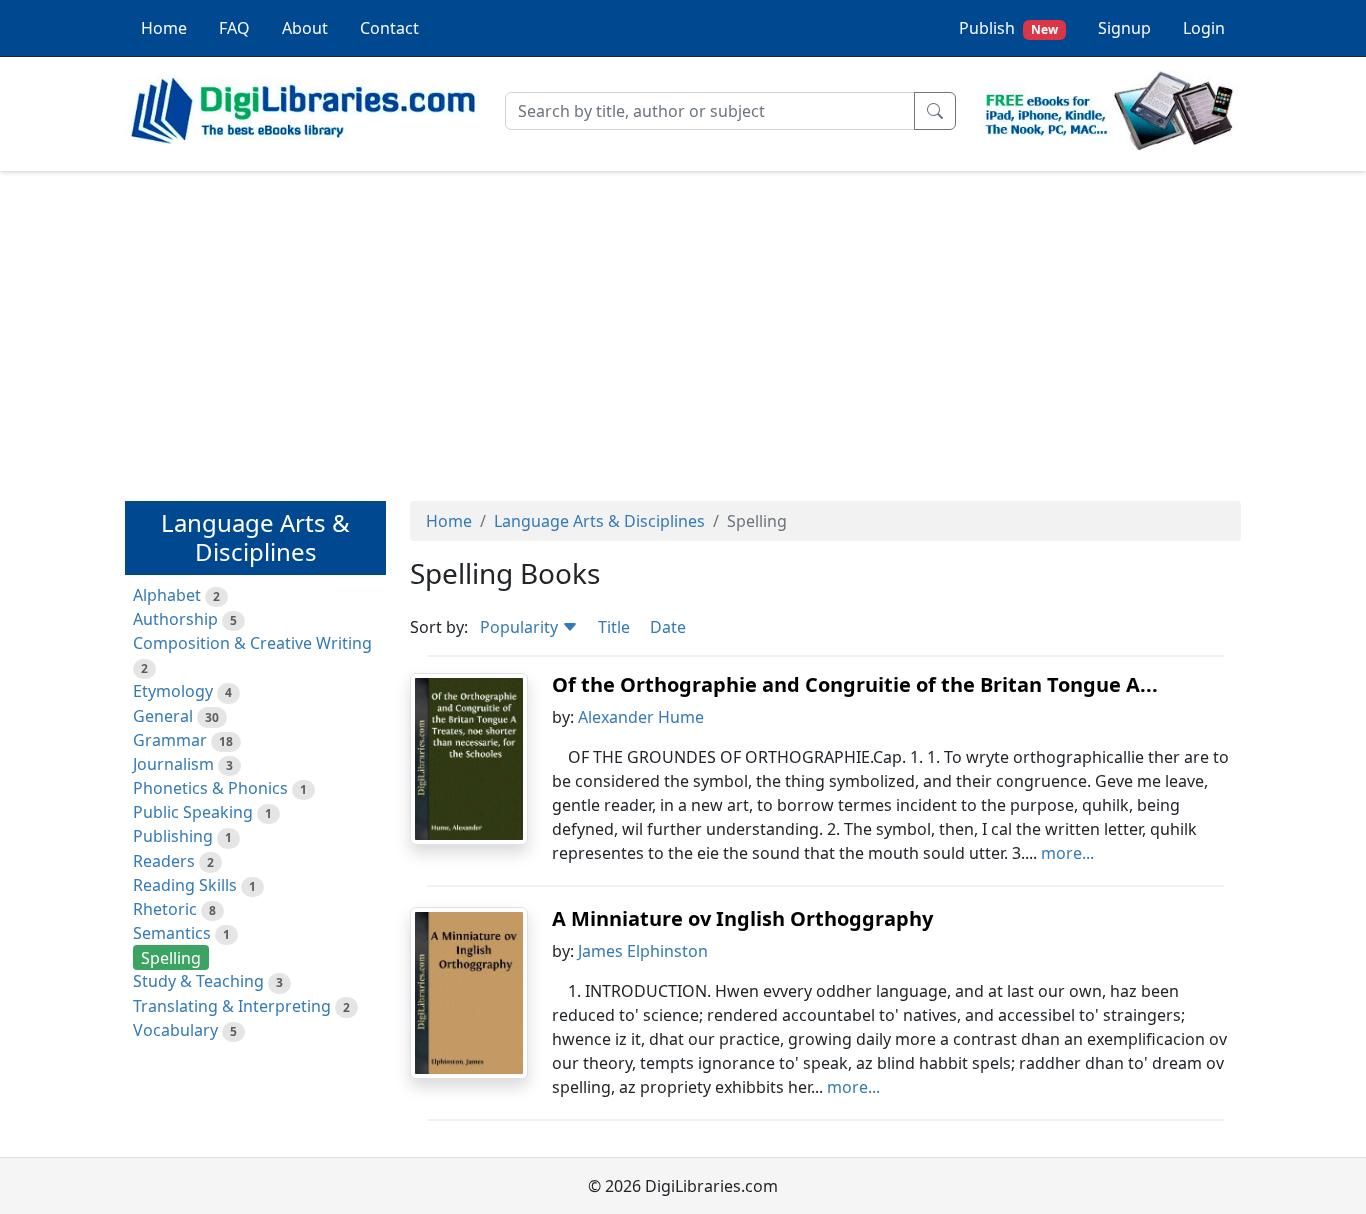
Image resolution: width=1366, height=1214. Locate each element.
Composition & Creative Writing (252, 643)
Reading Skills (185, 885)
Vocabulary (175, 1030)
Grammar (170, 740)
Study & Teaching (198, 981)
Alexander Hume (641, 717)
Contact (389, 28)
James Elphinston (643, 951)
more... (1067, 853)
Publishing (173, 836)
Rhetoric (165, 909)
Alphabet (167, 595)
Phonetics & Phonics (210, 788)
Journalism (173, 764)
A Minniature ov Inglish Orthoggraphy (742, 918)
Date (668, 627)
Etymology (173, 691)
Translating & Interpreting (232, 1006)
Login (1204, 28)
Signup (1124, 28)
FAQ (234, 28)
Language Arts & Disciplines (599, 521)
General (163, 716)
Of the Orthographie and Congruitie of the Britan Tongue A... (855, 684)
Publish (1008, 28)
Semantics (172, 933)
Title (614, 627)
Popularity (521, 627)
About (305, 28)
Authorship (175, 619)
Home (164, 28)
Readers (164, 861)
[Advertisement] (683, 327)
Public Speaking (193, 812)
